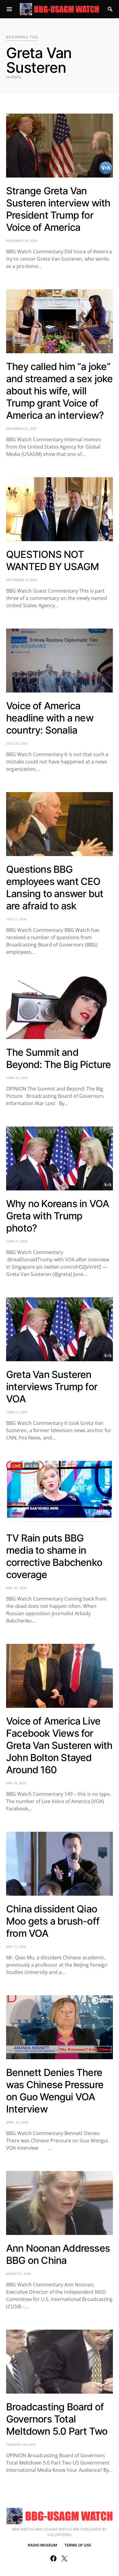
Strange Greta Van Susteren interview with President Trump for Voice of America (58, 209)
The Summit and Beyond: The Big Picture (59, 1058)
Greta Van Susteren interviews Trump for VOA (52, 1387)
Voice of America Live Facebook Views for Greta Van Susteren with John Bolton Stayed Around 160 (59, 1745)
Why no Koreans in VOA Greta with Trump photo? (58, 1216)
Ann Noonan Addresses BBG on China (58, 2254)
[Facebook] (53, 2558)
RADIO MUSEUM (42, 2545)
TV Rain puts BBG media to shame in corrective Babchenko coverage (54, 1556)
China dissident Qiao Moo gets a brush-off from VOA (53, 1921)
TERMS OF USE (78, 2545)
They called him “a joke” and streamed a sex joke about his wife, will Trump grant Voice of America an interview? (60, 391)
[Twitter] (64, 2558)
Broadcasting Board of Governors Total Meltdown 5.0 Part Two (57, 2419)
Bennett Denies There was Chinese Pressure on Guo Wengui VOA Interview (55, 2091)
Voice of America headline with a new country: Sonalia (50, 718)
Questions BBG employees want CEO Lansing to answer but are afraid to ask (55, 888)
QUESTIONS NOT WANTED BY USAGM (52, 560)
